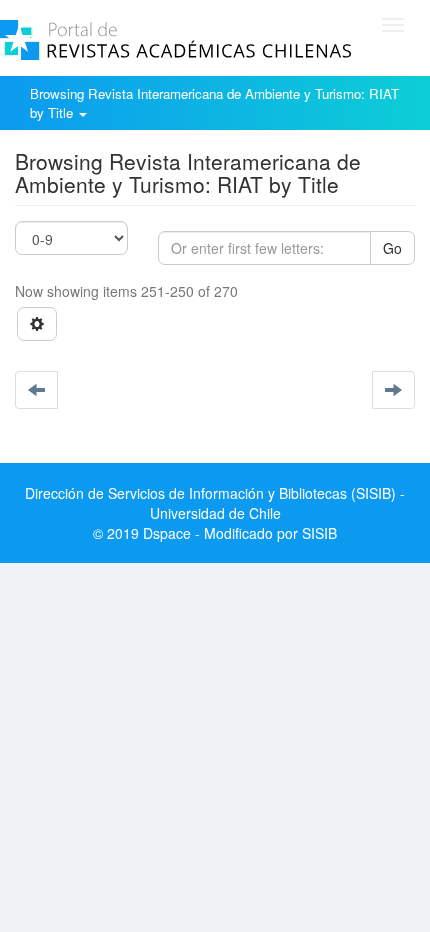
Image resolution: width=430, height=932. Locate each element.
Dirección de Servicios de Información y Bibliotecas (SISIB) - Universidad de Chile (215, 503)
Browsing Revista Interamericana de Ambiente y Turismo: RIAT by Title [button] (214, 103)
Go (392, 248)
